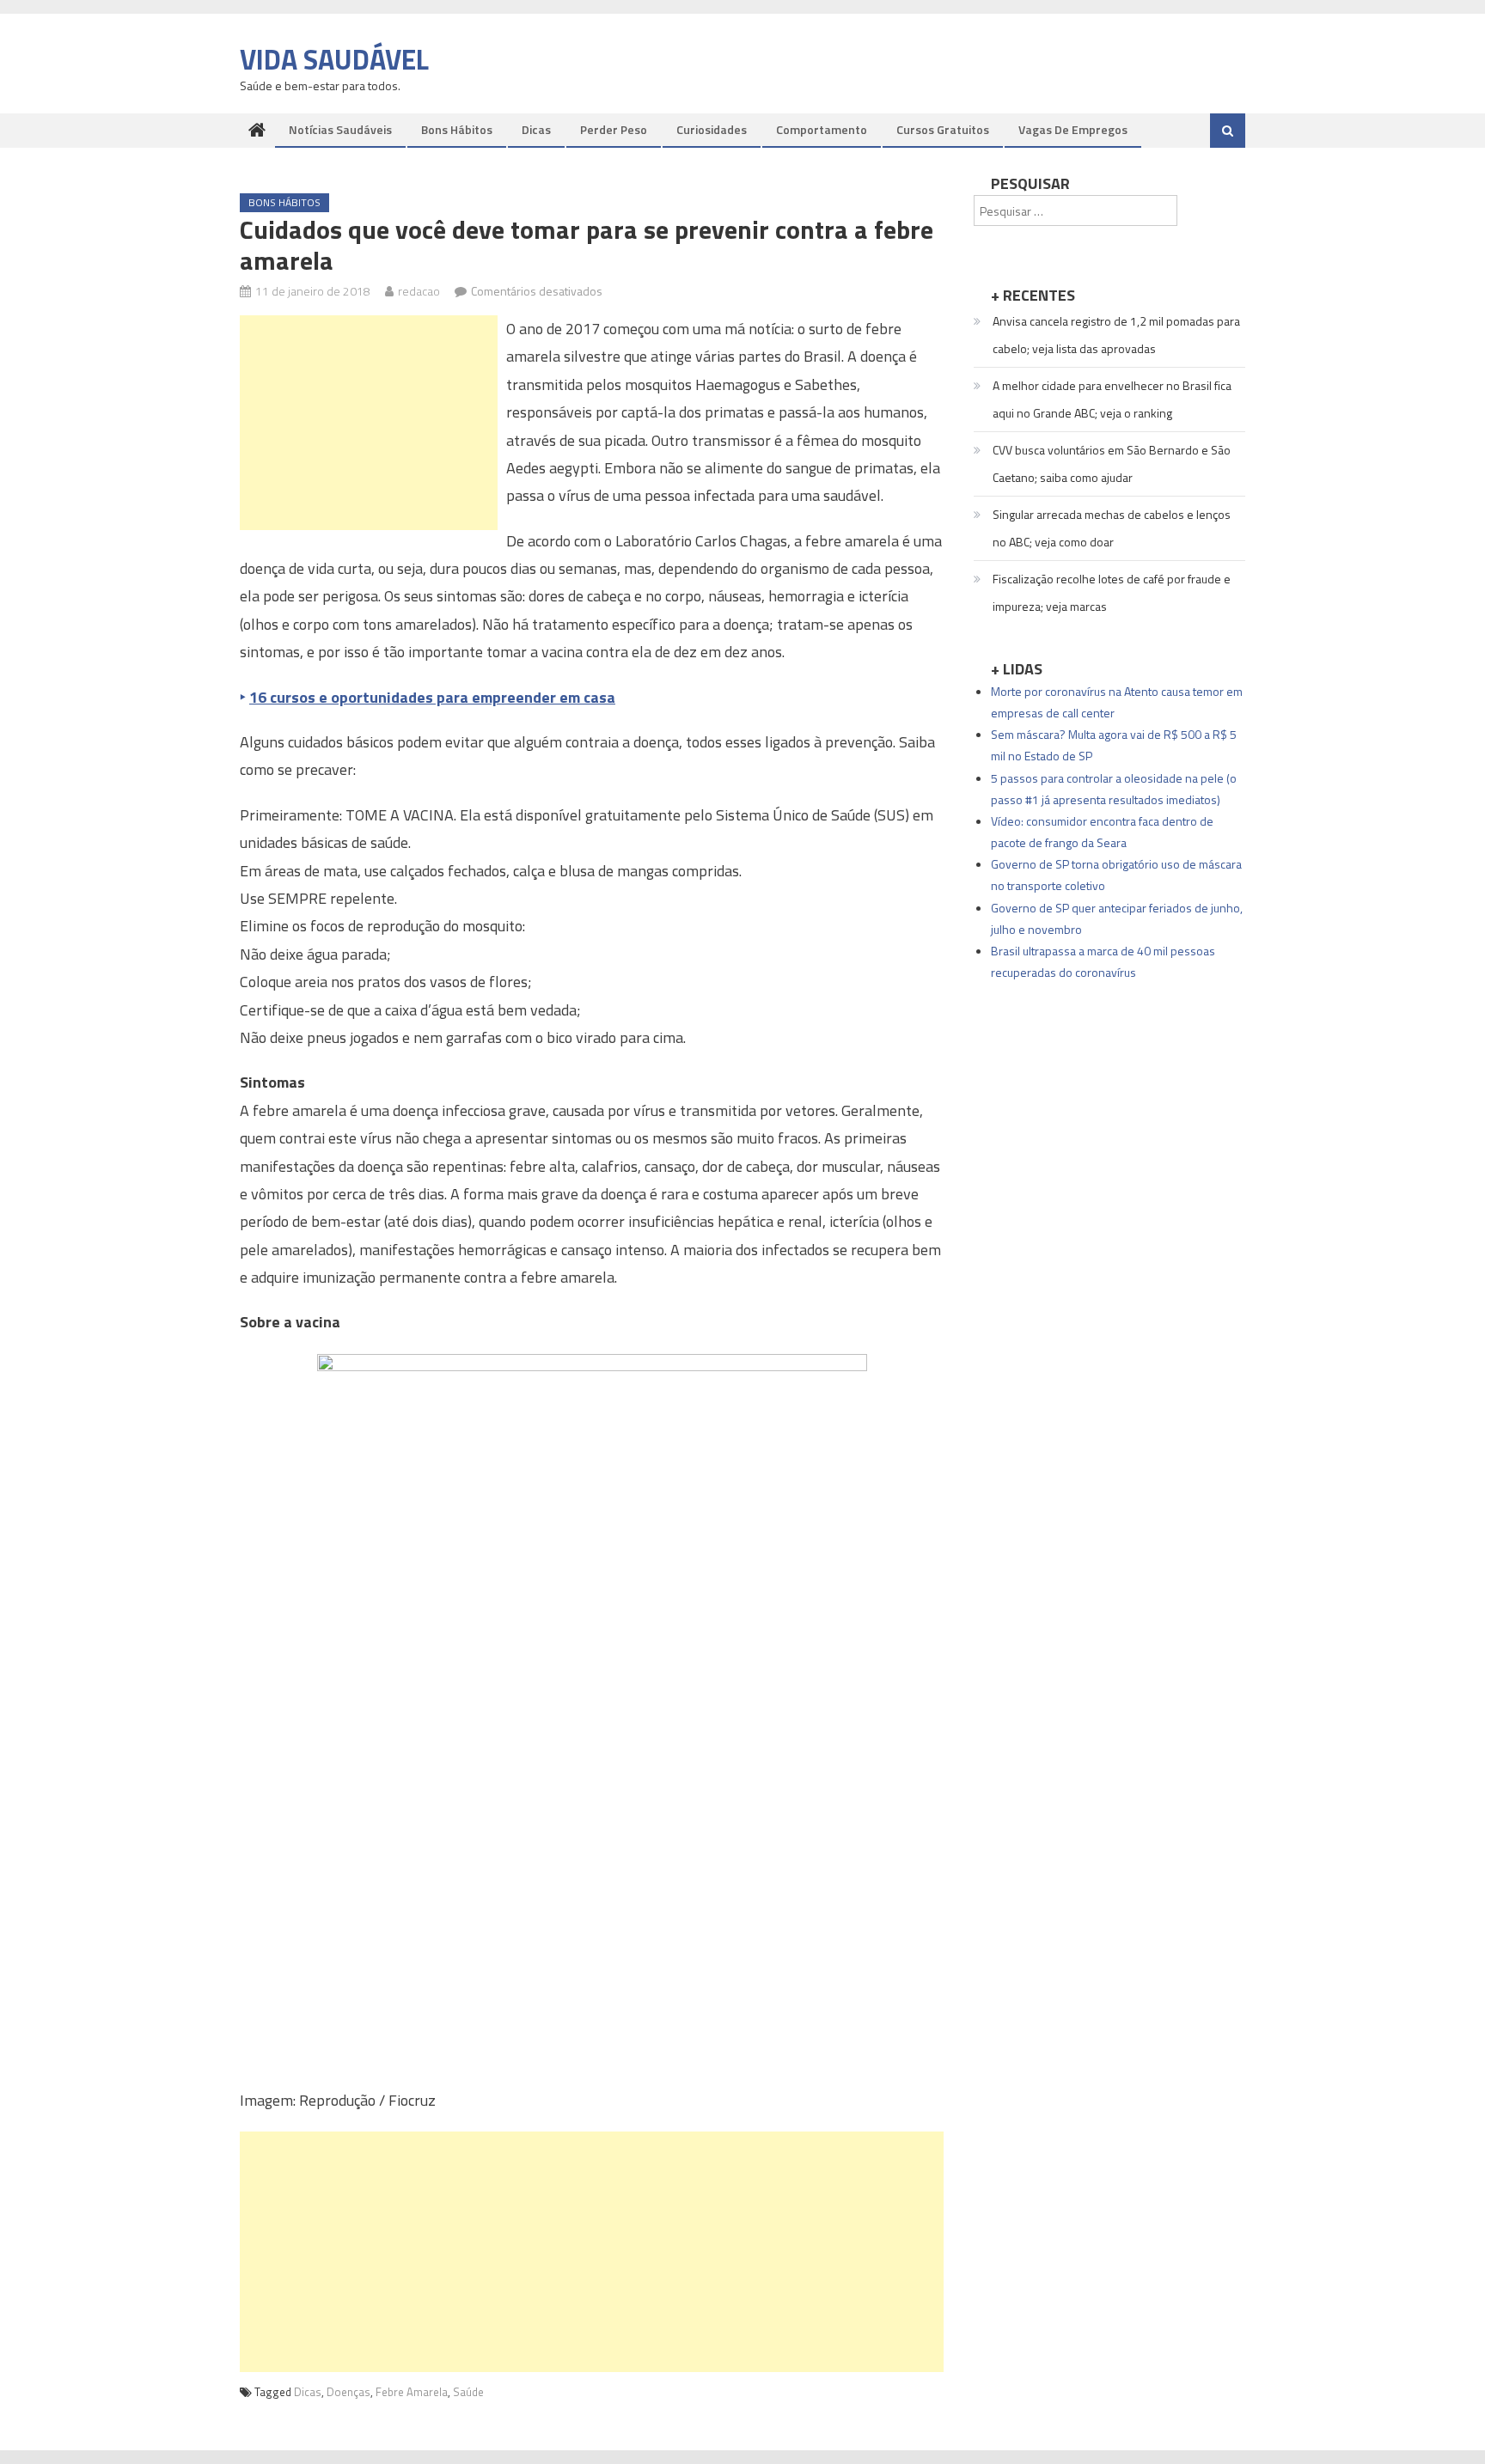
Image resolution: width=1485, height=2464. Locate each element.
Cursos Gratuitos (943, 129)
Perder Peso (614, 129)
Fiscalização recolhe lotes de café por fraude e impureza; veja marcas (1112, 592)
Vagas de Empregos (1073, 129)
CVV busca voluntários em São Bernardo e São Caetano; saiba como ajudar (1112, 464)
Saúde (468, 2392)
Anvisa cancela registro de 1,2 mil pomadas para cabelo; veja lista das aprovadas (1116, 335)
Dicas (536, 129)
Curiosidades (712, 129)
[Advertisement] (369, 423)
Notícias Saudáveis (340, 129)
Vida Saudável (334, 59)
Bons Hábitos (457, 129)
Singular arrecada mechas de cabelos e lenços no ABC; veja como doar (1112, 528)
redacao (419, 291)
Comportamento (822, 129)
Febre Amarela (412, 2392)
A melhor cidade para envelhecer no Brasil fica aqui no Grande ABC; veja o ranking (1112, 399)
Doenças (348, 2392)
